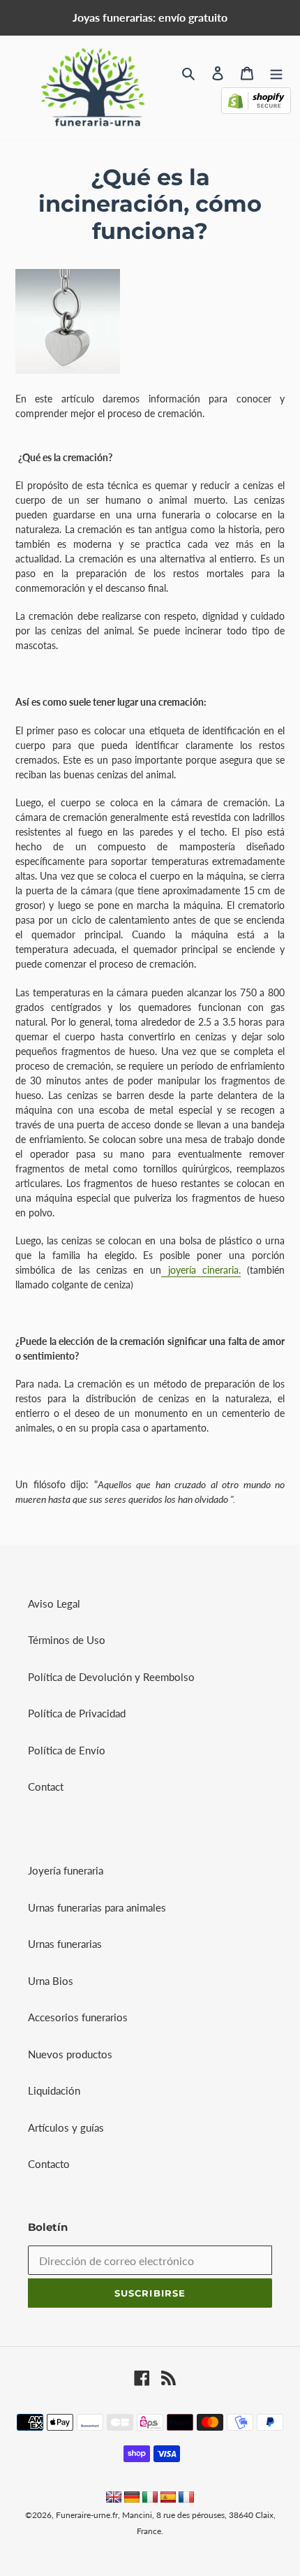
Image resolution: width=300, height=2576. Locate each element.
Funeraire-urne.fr (87, 2515)
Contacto (49, 2164)
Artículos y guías (66, 2127)
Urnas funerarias (65, 1944)
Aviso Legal (54, 1603)
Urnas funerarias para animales (97, 1907)
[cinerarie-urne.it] (150, 2498)
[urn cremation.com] (114, 2498)
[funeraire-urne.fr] (186, 2498)
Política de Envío (67, 1750)
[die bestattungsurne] (132, 2498)
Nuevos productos (70, 2054)
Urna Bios (51, 1981)
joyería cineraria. (201, 1270)
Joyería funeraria (66, 1870)
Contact (46, 1787)
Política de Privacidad (77, 1713)
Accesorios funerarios (78, 2017)
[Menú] (276, 72)
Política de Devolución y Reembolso (111, 1677)
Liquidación (54, 2090)
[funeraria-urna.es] (170, 2498)
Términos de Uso (67, 1640)
